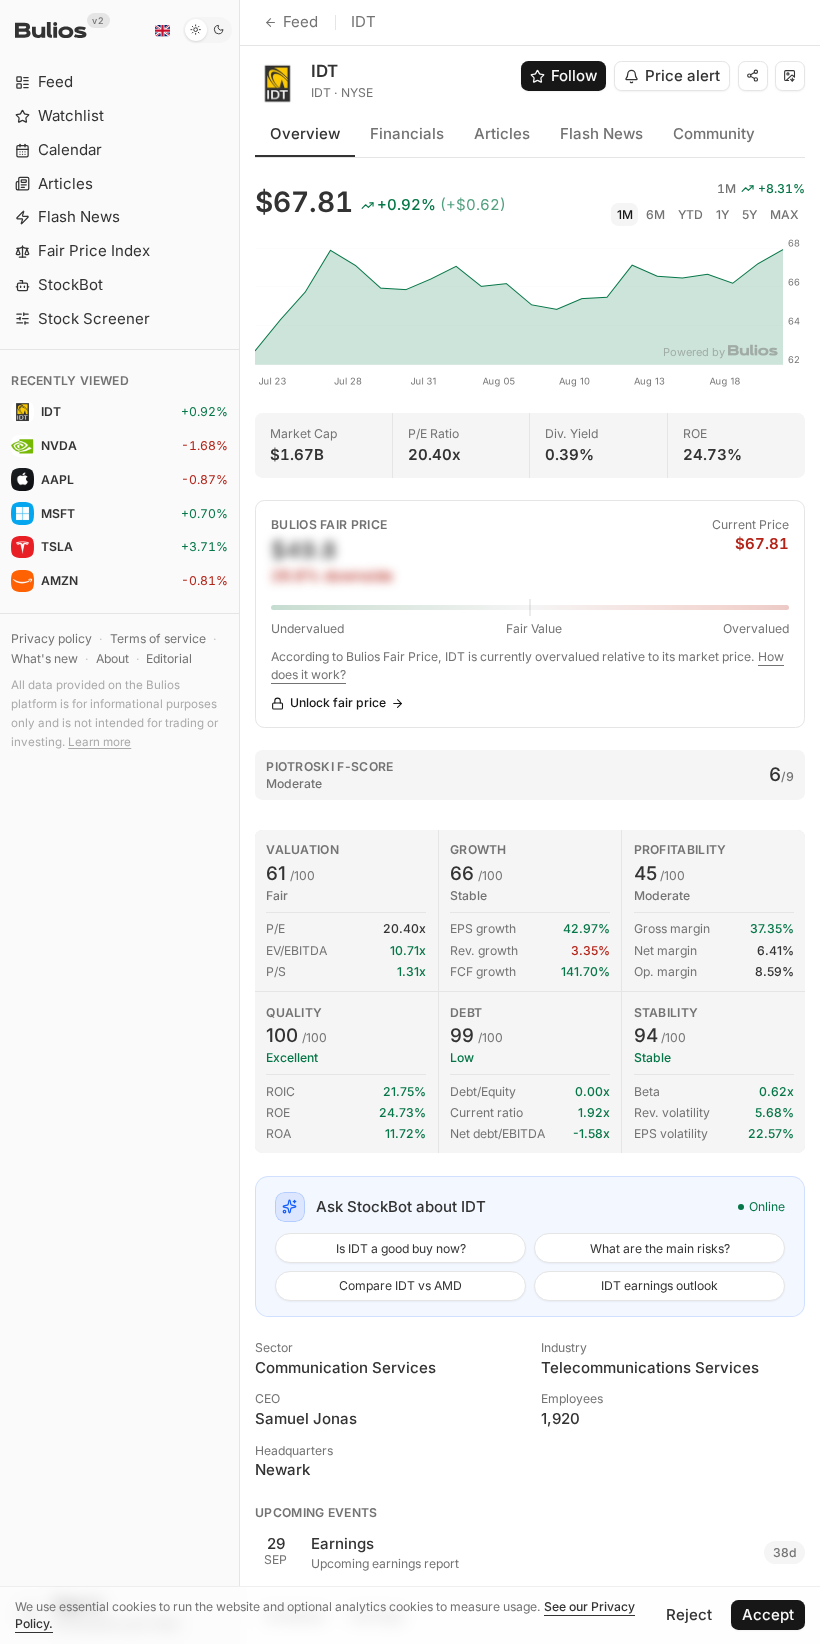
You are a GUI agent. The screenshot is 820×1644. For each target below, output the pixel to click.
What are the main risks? (660, 1248)
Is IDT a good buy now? (401, 1248)
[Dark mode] (207, 30)
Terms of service (158, 638)
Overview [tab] (305, 133)
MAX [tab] (784, 214)
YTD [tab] (690, 214)
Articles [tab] (502, 133)
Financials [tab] (407, 133)
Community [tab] (714, 133)
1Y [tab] (722, 214)
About (112, 658)
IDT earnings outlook (659, 1285)
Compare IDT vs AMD (400, 1285)
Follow (574, 75)
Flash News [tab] (601, 133)
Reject (689, 1614)
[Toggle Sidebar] (239, 822)
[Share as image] (790, 76)
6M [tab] (655, 214)
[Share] (753, 76)
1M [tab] (625, 214)
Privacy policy (51, 638)
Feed (300, 21)
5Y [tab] (749, 214)
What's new (44, 658)
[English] (162, 30)
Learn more (99, 742)
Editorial (169, 658)
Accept (768, 1614)
